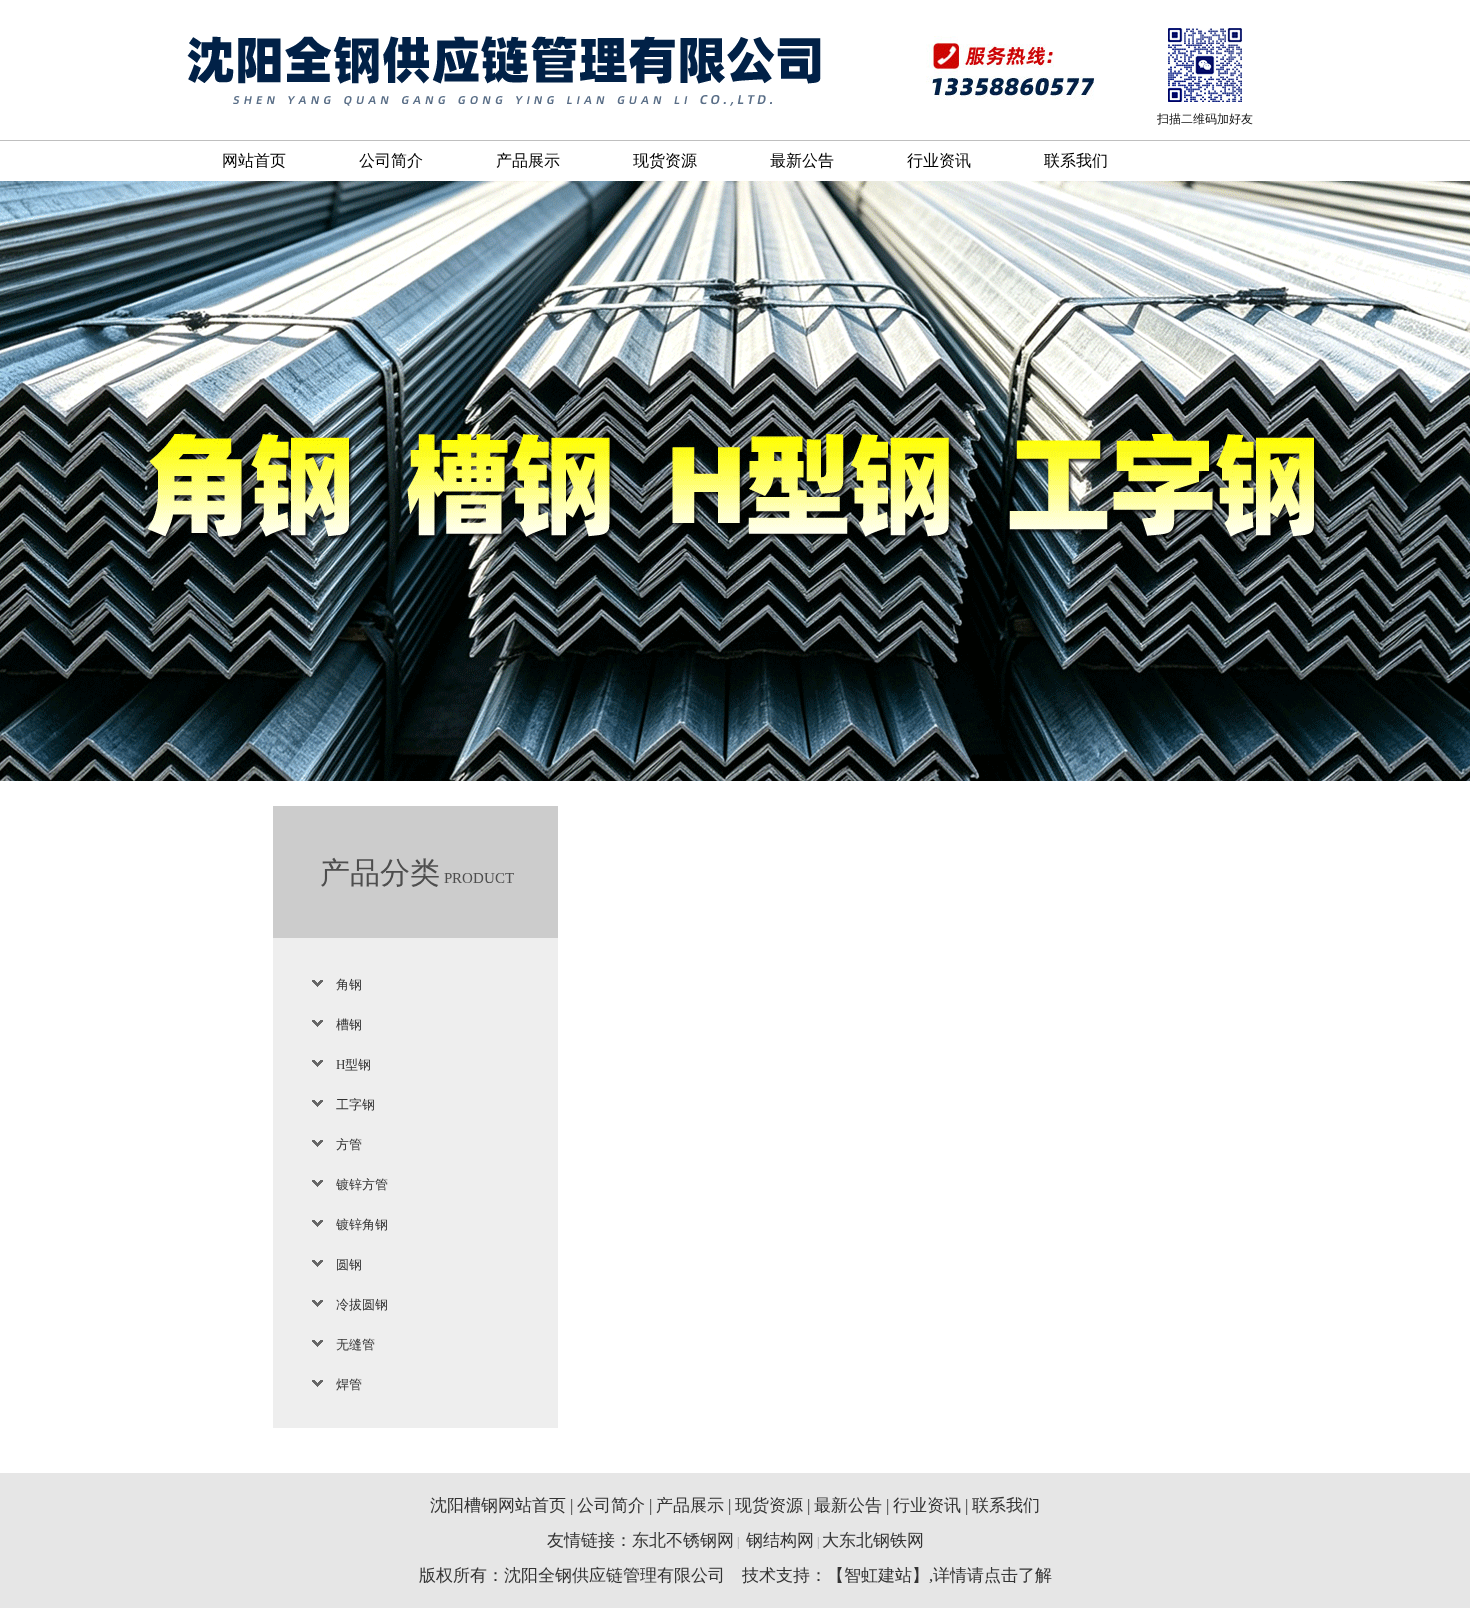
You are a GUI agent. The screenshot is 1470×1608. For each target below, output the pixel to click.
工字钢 (355, 1104)
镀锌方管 (362, 1184)
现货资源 (665, 160)
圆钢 (349, 1264)
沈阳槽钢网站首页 (498, 1505)
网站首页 (254, 160)
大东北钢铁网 (873, 1540)
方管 (349, 1144)
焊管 (349, 1384)
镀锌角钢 (362, 1224)
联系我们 (1076, 160)
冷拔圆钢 (362, 1304)
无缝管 (355, 1344)
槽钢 (349, 1024)
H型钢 (353, 1064)
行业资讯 (939, 160)
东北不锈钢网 (683, 1540)
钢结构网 (780, 1540)
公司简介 (391, 160)
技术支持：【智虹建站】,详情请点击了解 (897, 1575)
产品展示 (528, 160)
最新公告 (802, 160)
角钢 (349, 984)
